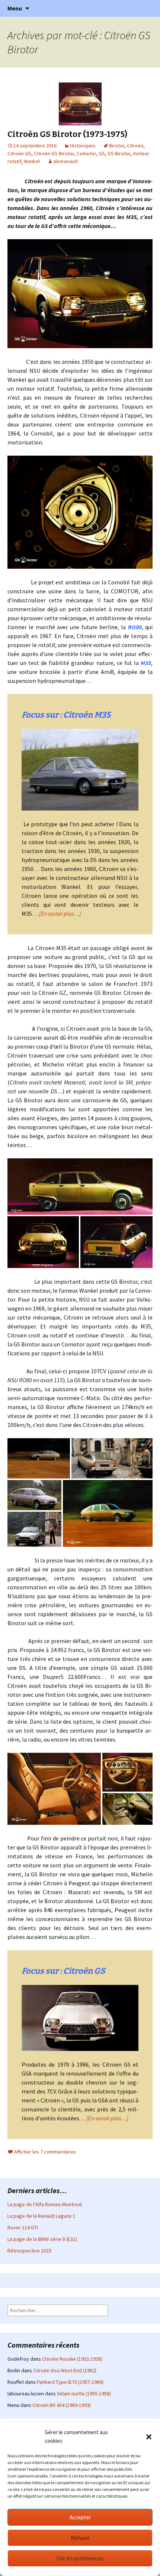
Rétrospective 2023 (29, 2251)
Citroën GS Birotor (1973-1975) (67, 134)
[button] (149, 2437)
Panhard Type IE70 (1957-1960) (70, 2382)
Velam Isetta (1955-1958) (84, 2394)
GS (102, 153)
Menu (15, 8)
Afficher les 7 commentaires (45, 2152)
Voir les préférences (80, 2558)
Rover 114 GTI (23, 2227)
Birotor (117, 146)
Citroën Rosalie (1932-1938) (72, 2359)
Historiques (83, 146)
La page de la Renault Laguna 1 (41, 2216)
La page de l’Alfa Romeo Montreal (45, 2204)
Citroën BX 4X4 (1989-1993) (62, 2405)
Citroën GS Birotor (54, 153)
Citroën (135, 146)
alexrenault (65, 161)
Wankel (32, 161)
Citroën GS (19, 153)
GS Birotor (119, 153)
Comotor (86, 153)
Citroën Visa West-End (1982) (65, 2370)
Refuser (80, 2538)
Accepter (80, 2517)
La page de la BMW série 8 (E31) (42, 2239)
